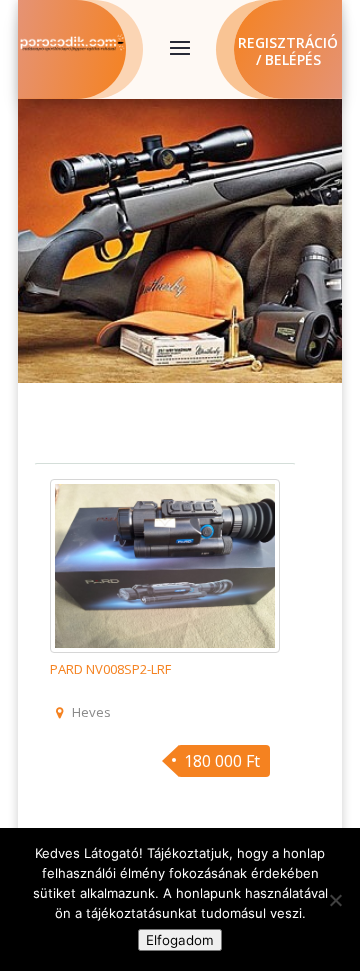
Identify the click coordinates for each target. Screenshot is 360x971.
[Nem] (335, 900)
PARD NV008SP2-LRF (110, 669)
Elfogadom (180, 940)
